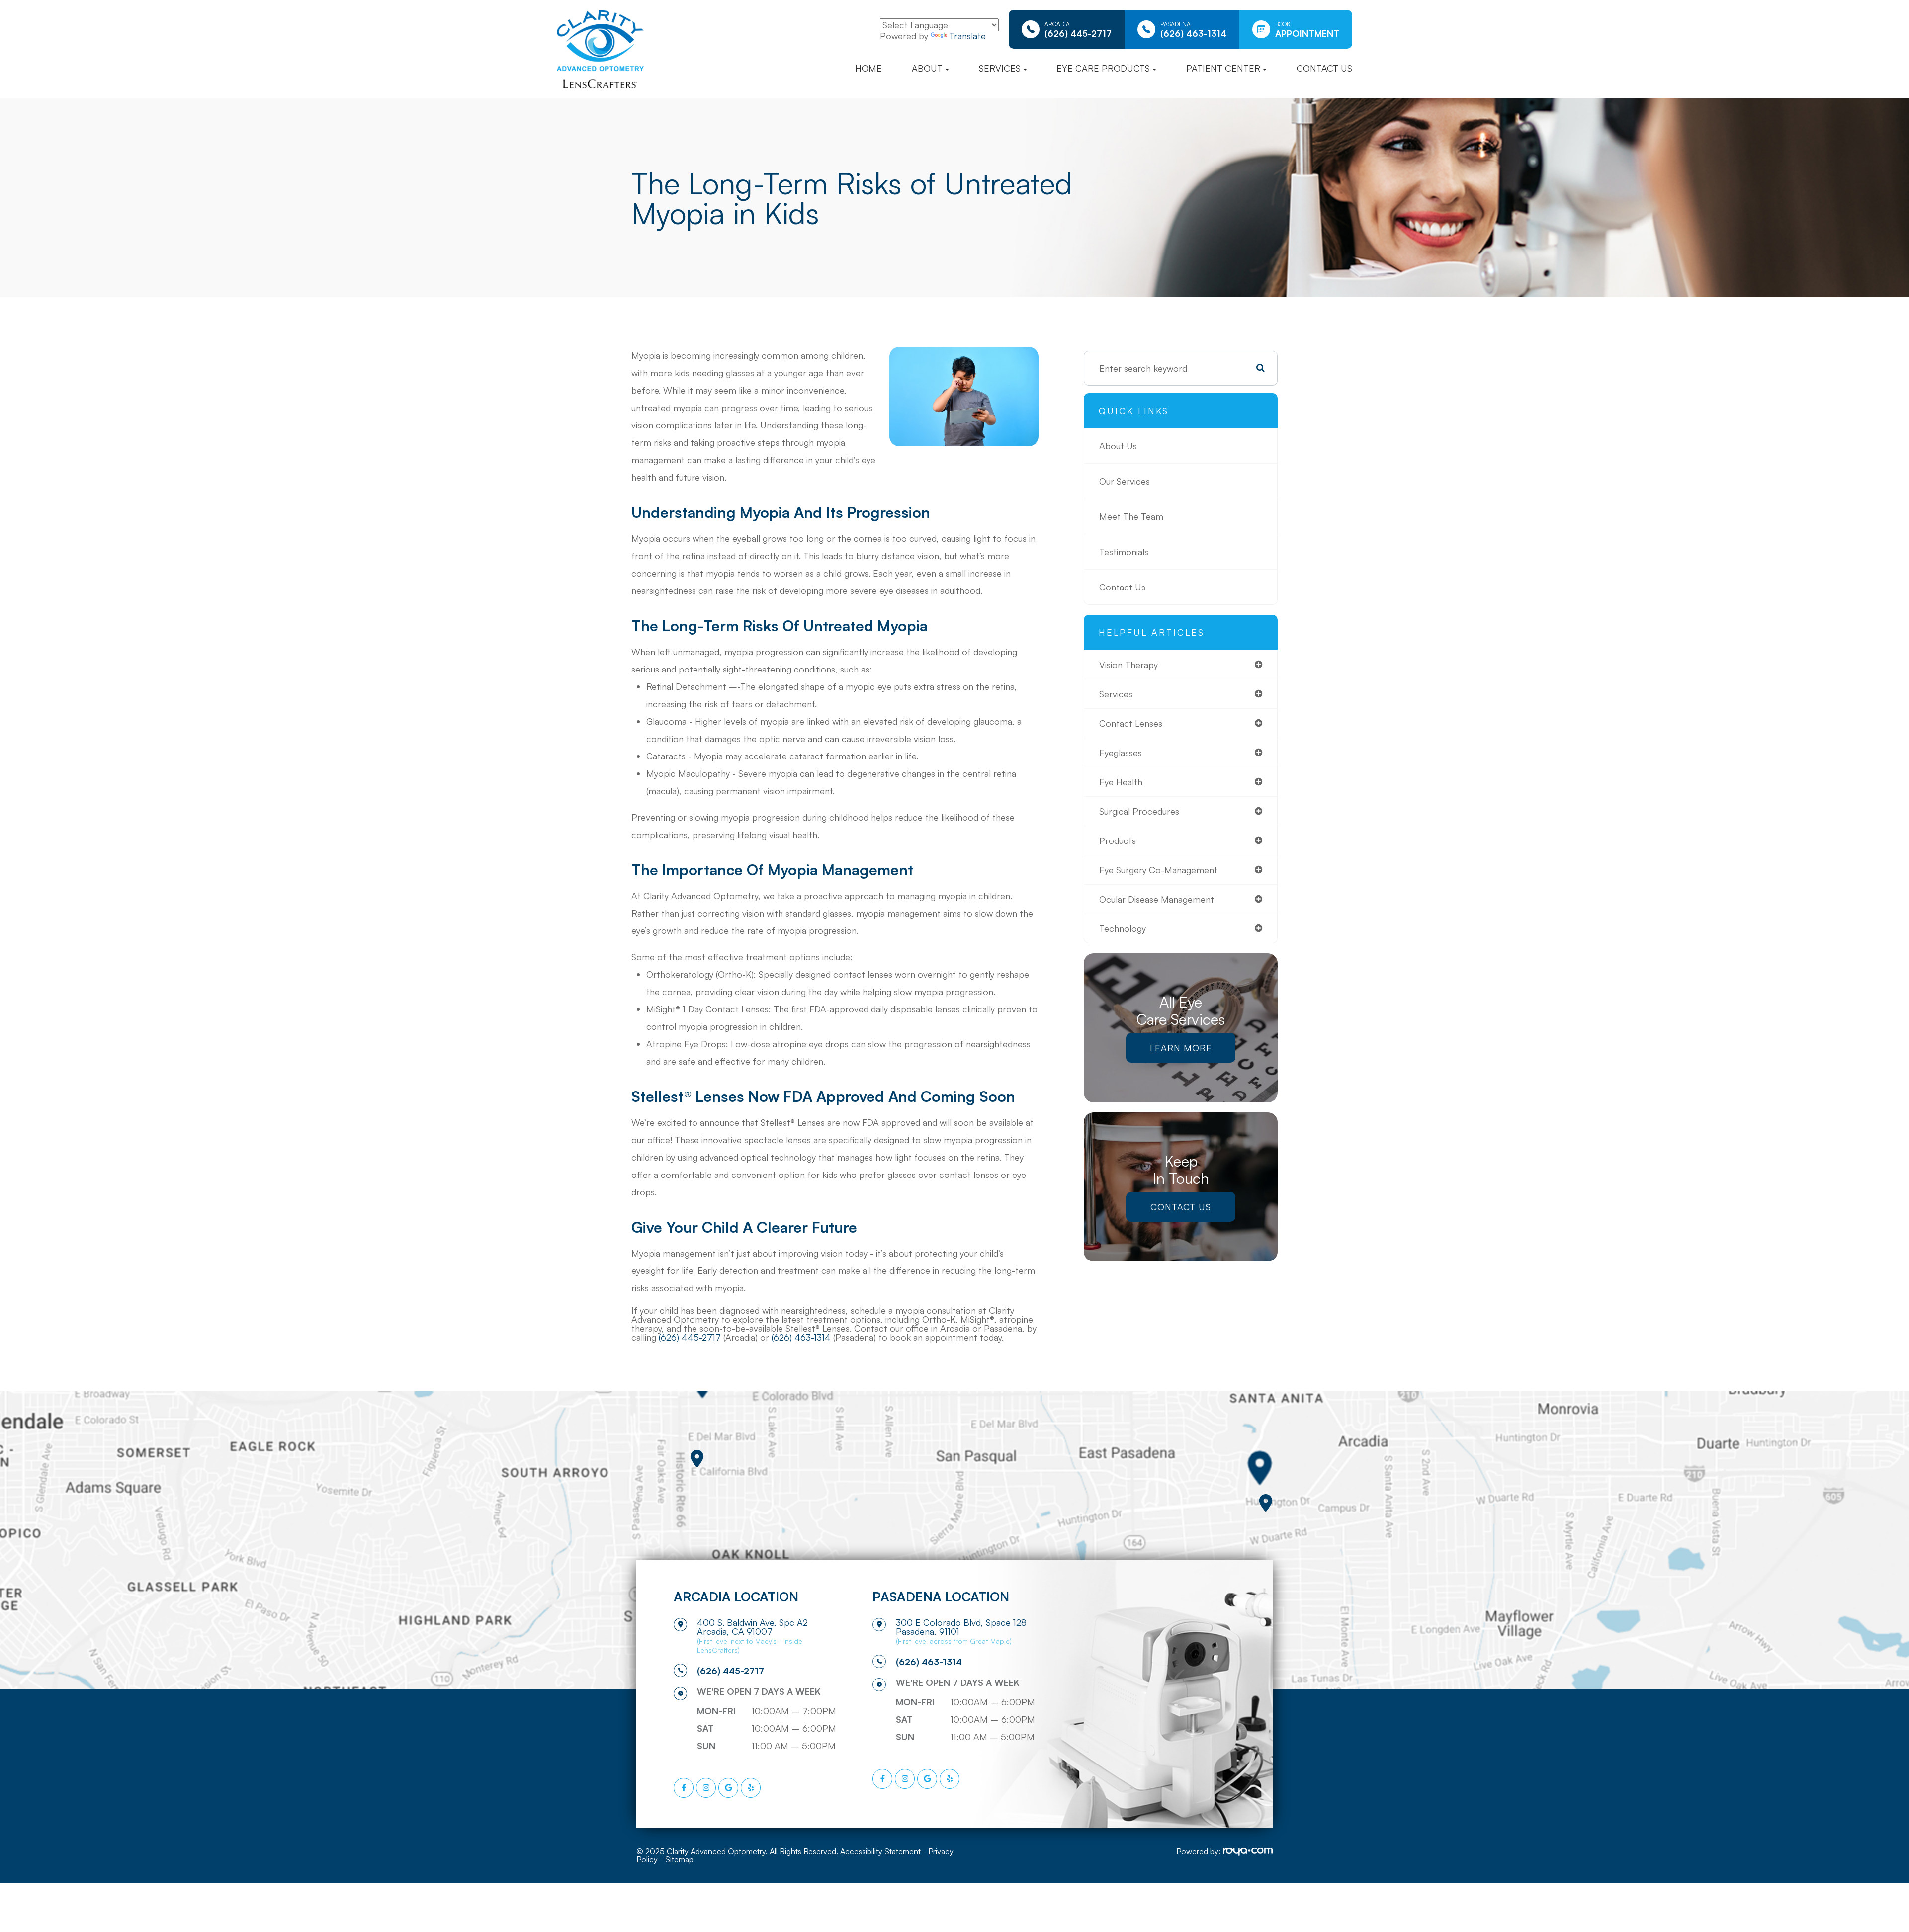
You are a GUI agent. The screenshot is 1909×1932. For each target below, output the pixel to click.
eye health (1121, 782)
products (1118, 840)
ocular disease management (1157, 899)
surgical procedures (1139, 811)
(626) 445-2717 (690, 1337)
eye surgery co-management (1158, 870)
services (1116, 694)
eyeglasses (1121, 753)
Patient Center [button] (1223, 68)
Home (868, 68)
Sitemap (679, 1859)
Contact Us (1324, 68)
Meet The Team (1131, 516)
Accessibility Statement (880, 1851)
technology (1123, 928)
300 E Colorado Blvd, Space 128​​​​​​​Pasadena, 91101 (961, 1627)
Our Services (1125, 481)
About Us (1118, 446)
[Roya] (1248, 1852)
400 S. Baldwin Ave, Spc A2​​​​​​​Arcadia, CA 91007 (752, 1627)
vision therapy (1128, 665)
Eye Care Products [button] (1103, 68)
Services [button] (1000, 68)
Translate (967, 36)
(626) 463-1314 (801, 1337)
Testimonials (1124, 552)
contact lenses (1131, 723)
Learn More (1181, 1048)
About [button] (927, 68)
